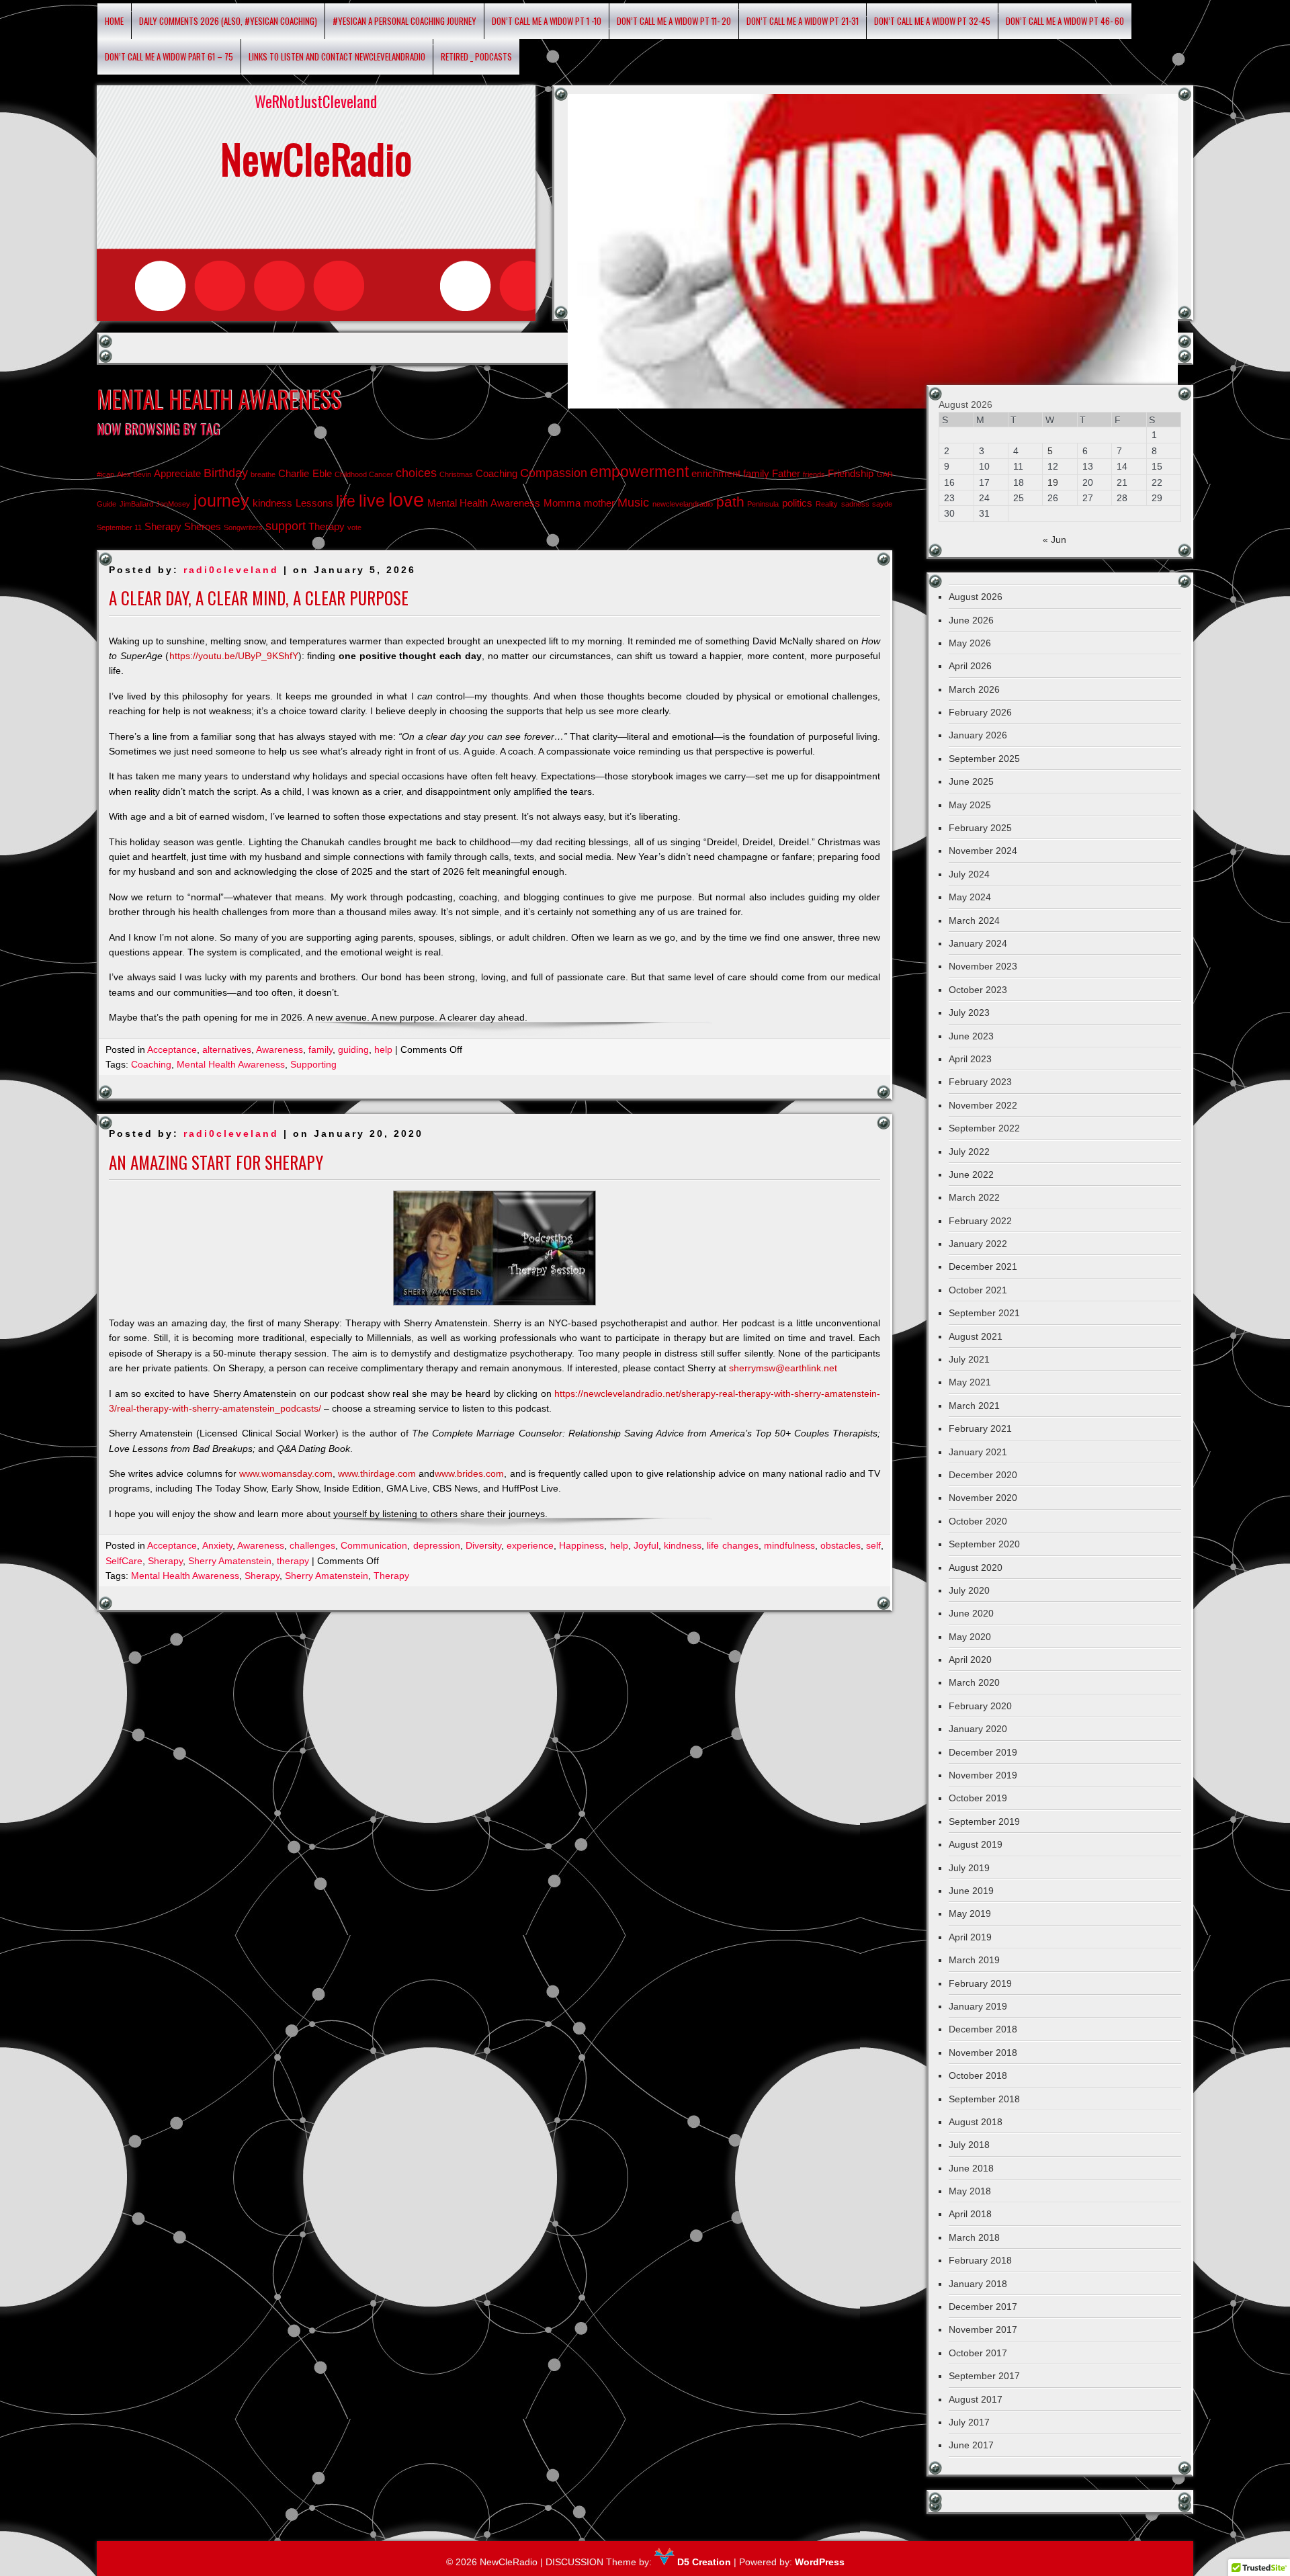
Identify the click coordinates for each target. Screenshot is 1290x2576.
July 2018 (969, 2145)
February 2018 (980, 2260)
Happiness (582, 1545)
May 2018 (970, 2191)
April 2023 (970, 1059)
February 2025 (980, 828)
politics (797, 503)
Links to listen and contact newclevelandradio (337, 56)
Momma (562, 503)
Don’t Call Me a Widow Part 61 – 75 (169, 56)
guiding (353, 1049)
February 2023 (980, 1082)
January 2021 (978, 1452)
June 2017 (971, 2445)
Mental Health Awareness (484, 503)
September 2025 (984, 759)
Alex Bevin (134, 474)
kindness (272, 503)
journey (221, 501)
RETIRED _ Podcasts (476, 56)
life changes (732, 1545)
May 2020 (970, 1637)
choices (416, 473)
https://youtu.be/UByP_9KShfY (234, 656)
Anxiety (217, 1545)
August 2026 (976, 597)
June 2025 (971, 781)
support (286, 526)
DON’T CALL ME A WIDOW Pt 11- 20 (674, 21)
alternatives (227, 1049)
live (372, 501)
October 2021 (978, 1290)
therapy (293, 1561)
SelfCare (124, 1561)
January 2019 (978, 2006)
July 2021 (969, 1359)
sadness (855, 504)
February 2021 (980, 1428)
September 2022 (984, 1128)
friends (814, 474)
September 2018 (984, 2099)
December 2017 (983, 2307)
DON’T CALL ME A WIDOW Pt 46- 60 (1065, 21)
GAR (885, 474)
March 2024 (974, 920)
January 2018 (978, 2284)
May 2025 (970, 805)
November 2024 (983, 851)
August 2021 (976, 1336)
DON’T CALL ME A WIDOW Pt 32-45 (932, 21)
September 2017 (984, 2376)
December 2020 (983, 1475)
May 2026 (970, 643)
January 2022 (978, 1244)
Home (114, 21)
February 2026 (980, 712)
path (730, 502)
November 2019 (983, 1775)
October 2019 (978, 1798)
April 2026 (970, 666)
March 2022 (974, 1197)
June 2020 (971, 1613)
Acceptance (172, 1049)
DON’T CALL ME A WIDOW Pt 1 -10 (547, 21)
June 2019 (971, 1891)
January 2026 (978, 735)
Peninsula (763, 504)
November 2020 (983, 1498)
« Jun (1055, 540)
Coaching (497, 473)
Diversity (483, 1545)
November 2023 (983, 966)
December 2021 (983, 1266)
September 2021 (984, 1313)
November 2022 (983, 1105)
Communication (374, 1545)
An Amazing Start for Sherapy (216, 1162)
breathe (263, 474)
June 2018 (971, 2168)
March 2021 (974, 1406)
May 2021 (970, 1382)
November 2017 (983, 2329)
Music (633, 502)
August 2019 (976, 1844)
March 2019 (974, 1960)
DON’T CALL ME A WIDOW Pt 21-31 (803, 21)
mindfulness (789, 1545)
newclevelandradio (683, 504)
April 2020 (970, 1660)
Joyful (646, 1545)
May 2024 (970, 897)
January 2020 (978, 1729)
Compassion (554, 473)
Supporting (313, 1064)
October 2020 (978, 1521)
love (406, 500)
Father (786, 473)
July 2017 (969, 2422)
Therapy (327, 526)
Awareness (279, 1049)
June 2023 (971, 1036)
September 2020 (984, 1544)
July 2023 (969, 1013)
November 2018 (983, 2053)
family (756, 473)
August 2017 (976, 2399)
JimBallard (136, 504)
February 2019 (980, 1983)
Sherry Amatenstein (230, 1561)
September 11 (119, 527)
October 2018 (978, 2075)
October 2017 (978, 2353)
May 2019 (970, 1914)
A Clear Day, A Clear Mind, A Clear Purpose (259, 598)
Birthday (226, 473)
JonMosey (173, 504)
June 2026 (971, 620)
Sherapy (163, 526)
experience (530, 1545)
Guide (106, 504)
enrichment (716, 473)
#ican (105, 474)
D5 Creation (703, 2562)
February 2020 (980, 1706)
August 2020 (976, 1568)
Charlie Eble (305, 473)
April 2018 (970, 2214)
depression (437, 1545)
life (346, 501)
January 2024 (978, 943)
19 (1053, 482)
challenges (312, 1545)
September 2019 (984, 1821)
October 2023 (978, 990)
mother (599, 503)
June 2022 (971, 1174)
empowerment (639, 472)
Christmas (456, 474)
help (383, 1049)
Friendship (851, 473)
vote (354, 527)
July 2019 (969, 1868)
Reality (827, 504)
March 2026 (974, 689)
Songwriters (243, 527)
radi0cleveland (231, 570)
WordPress (820, 2562)
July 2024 (969, 874)
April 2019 (970, 1937)
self (873, 1545)
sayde (882, 504)
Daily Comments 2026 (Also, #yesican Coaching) (228, 21)
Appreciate (177, 473)
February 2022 (980, 1221)
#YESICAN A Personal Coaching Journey (404, 21)
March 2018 (974, 2237)
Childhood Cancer (364, 474)
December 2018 (983, 2029)
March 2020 (974, 1682)
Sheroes (203, 526)
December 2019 (983, 1752)
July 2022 (969, 1152)
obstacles (841, 1545)
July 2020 (969, 1590)
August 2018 (976, 2122)
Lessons (314, 503)
